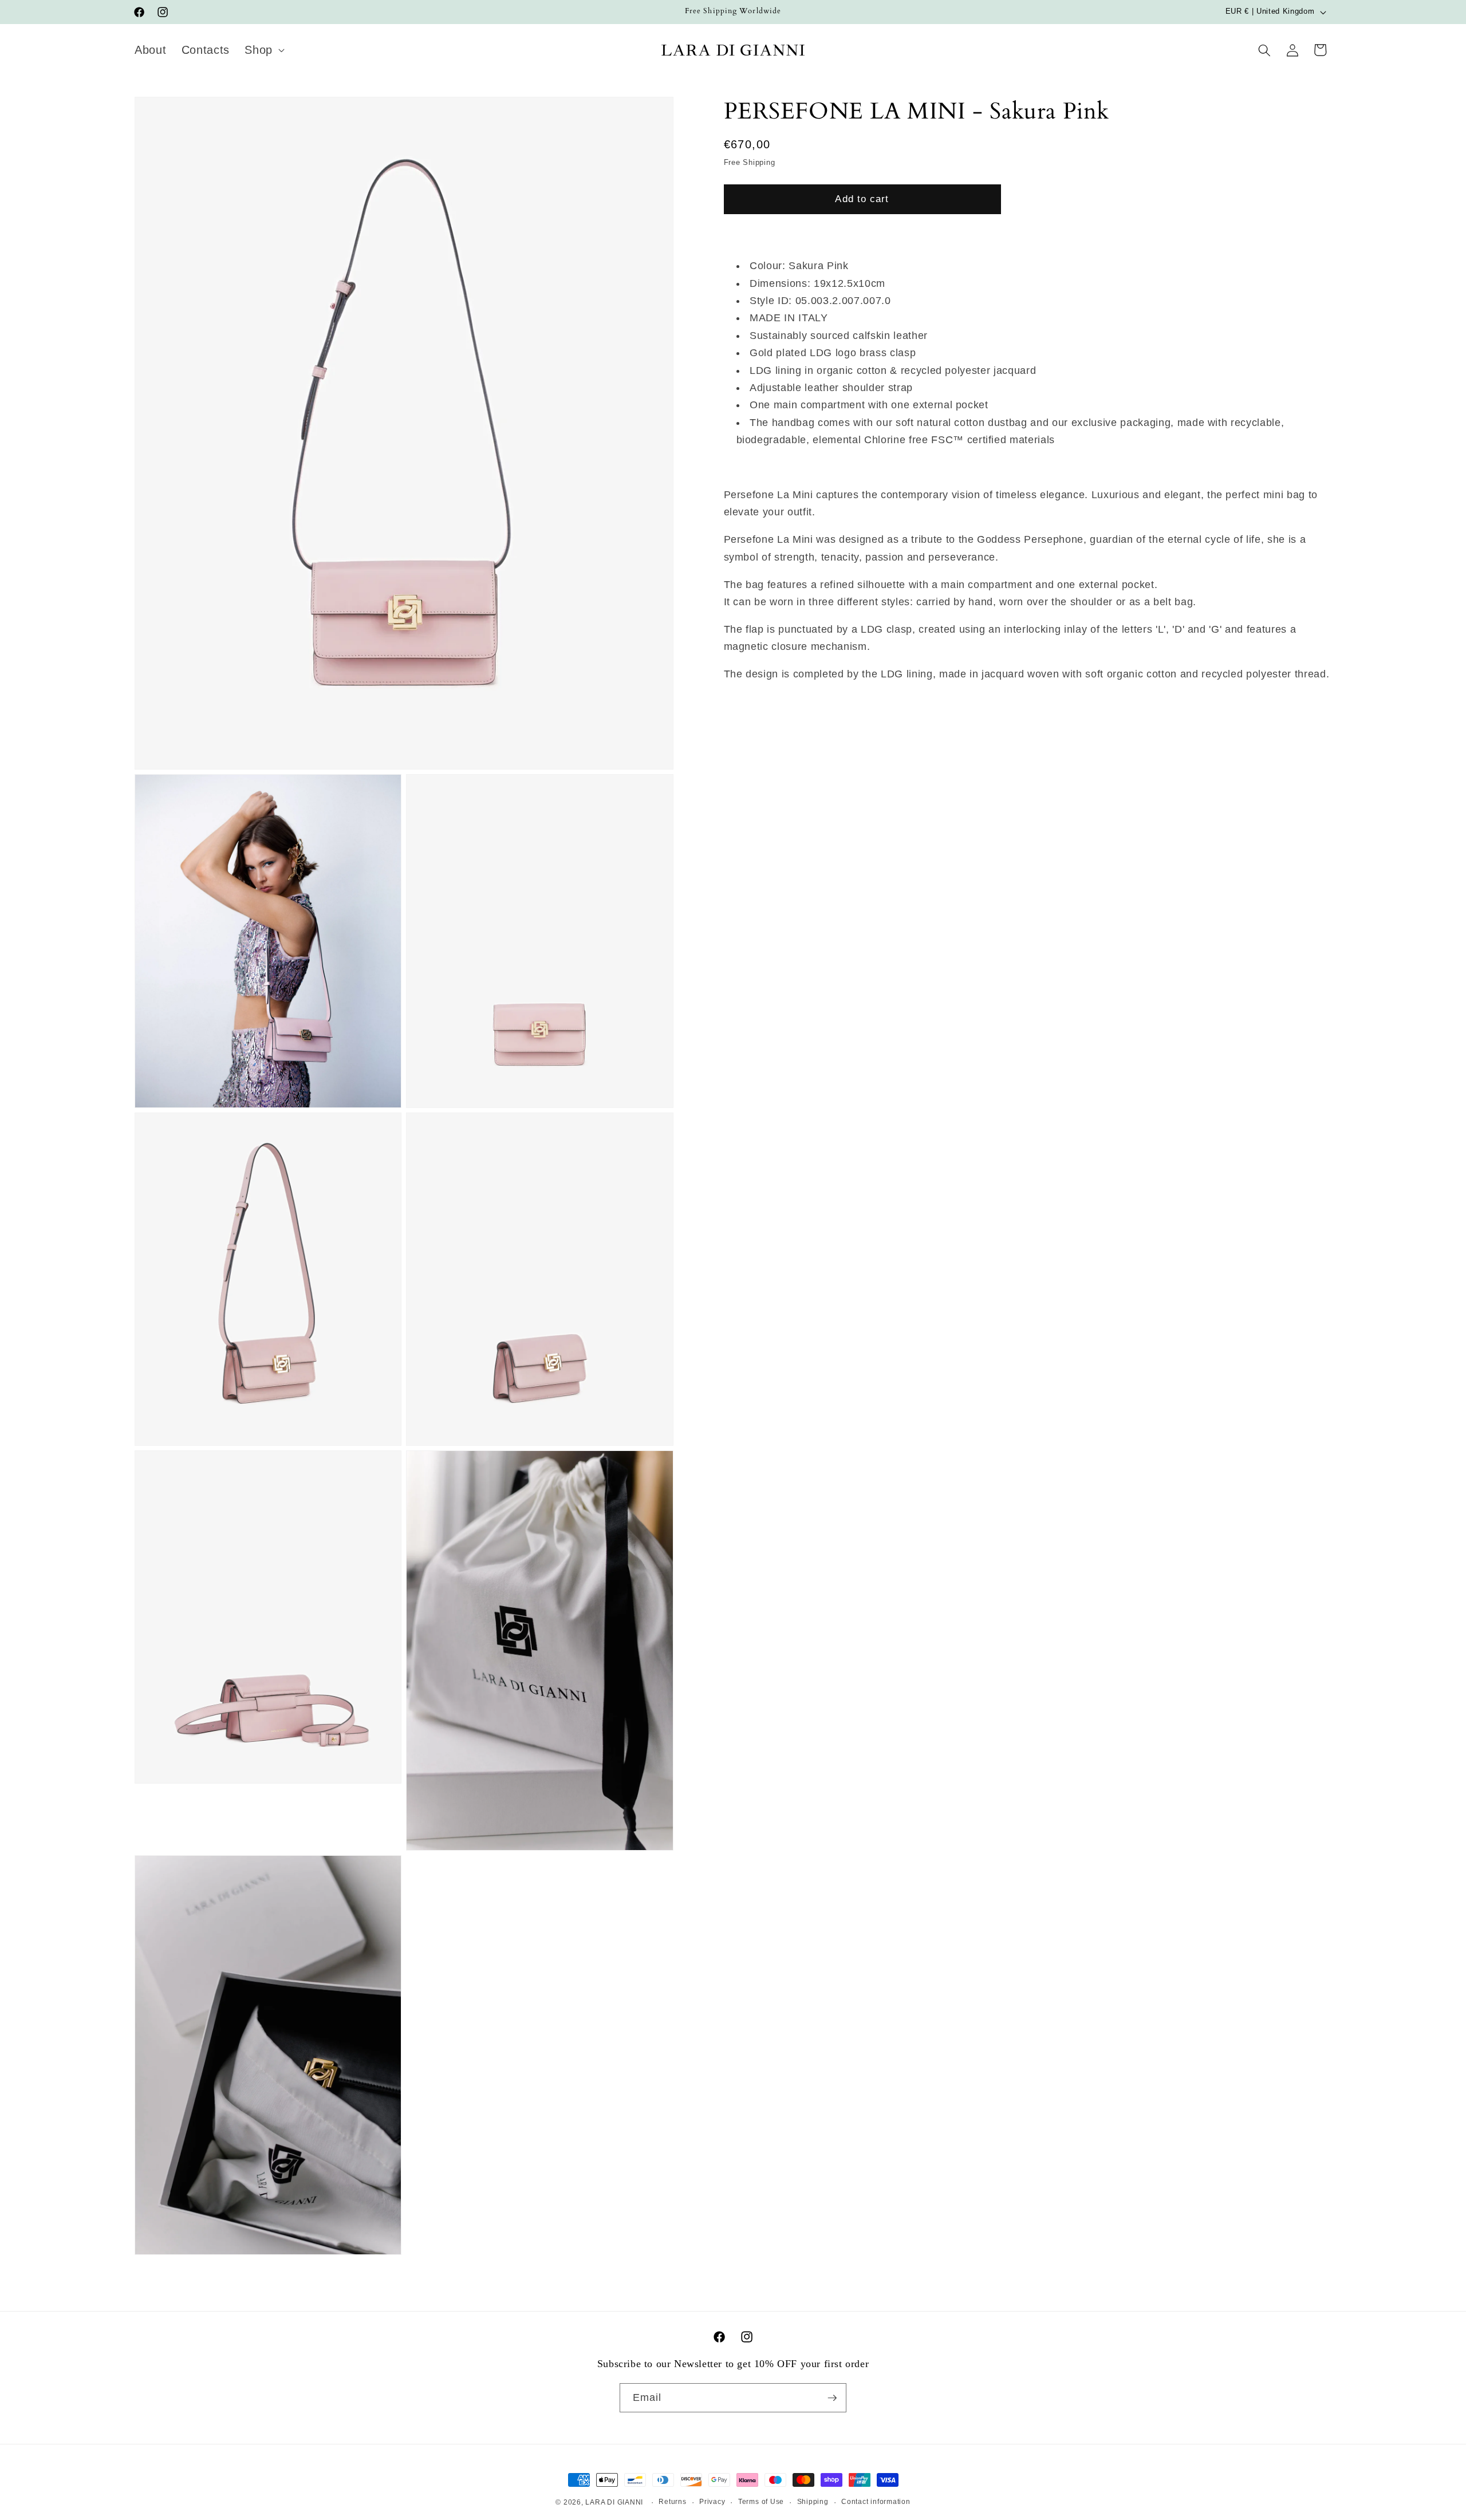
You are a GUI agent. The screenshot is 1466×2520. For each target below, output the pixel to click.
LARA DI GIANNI (614, 2502)
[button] (263, 50)
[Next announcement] (970, 12)
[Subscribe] (832, 2398)
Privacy (712, 2502)
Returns (672, 2502)
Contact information (876, 2502)
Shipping (813, 2502)
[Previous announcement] (497, 12)
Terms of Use (761, 2502)
